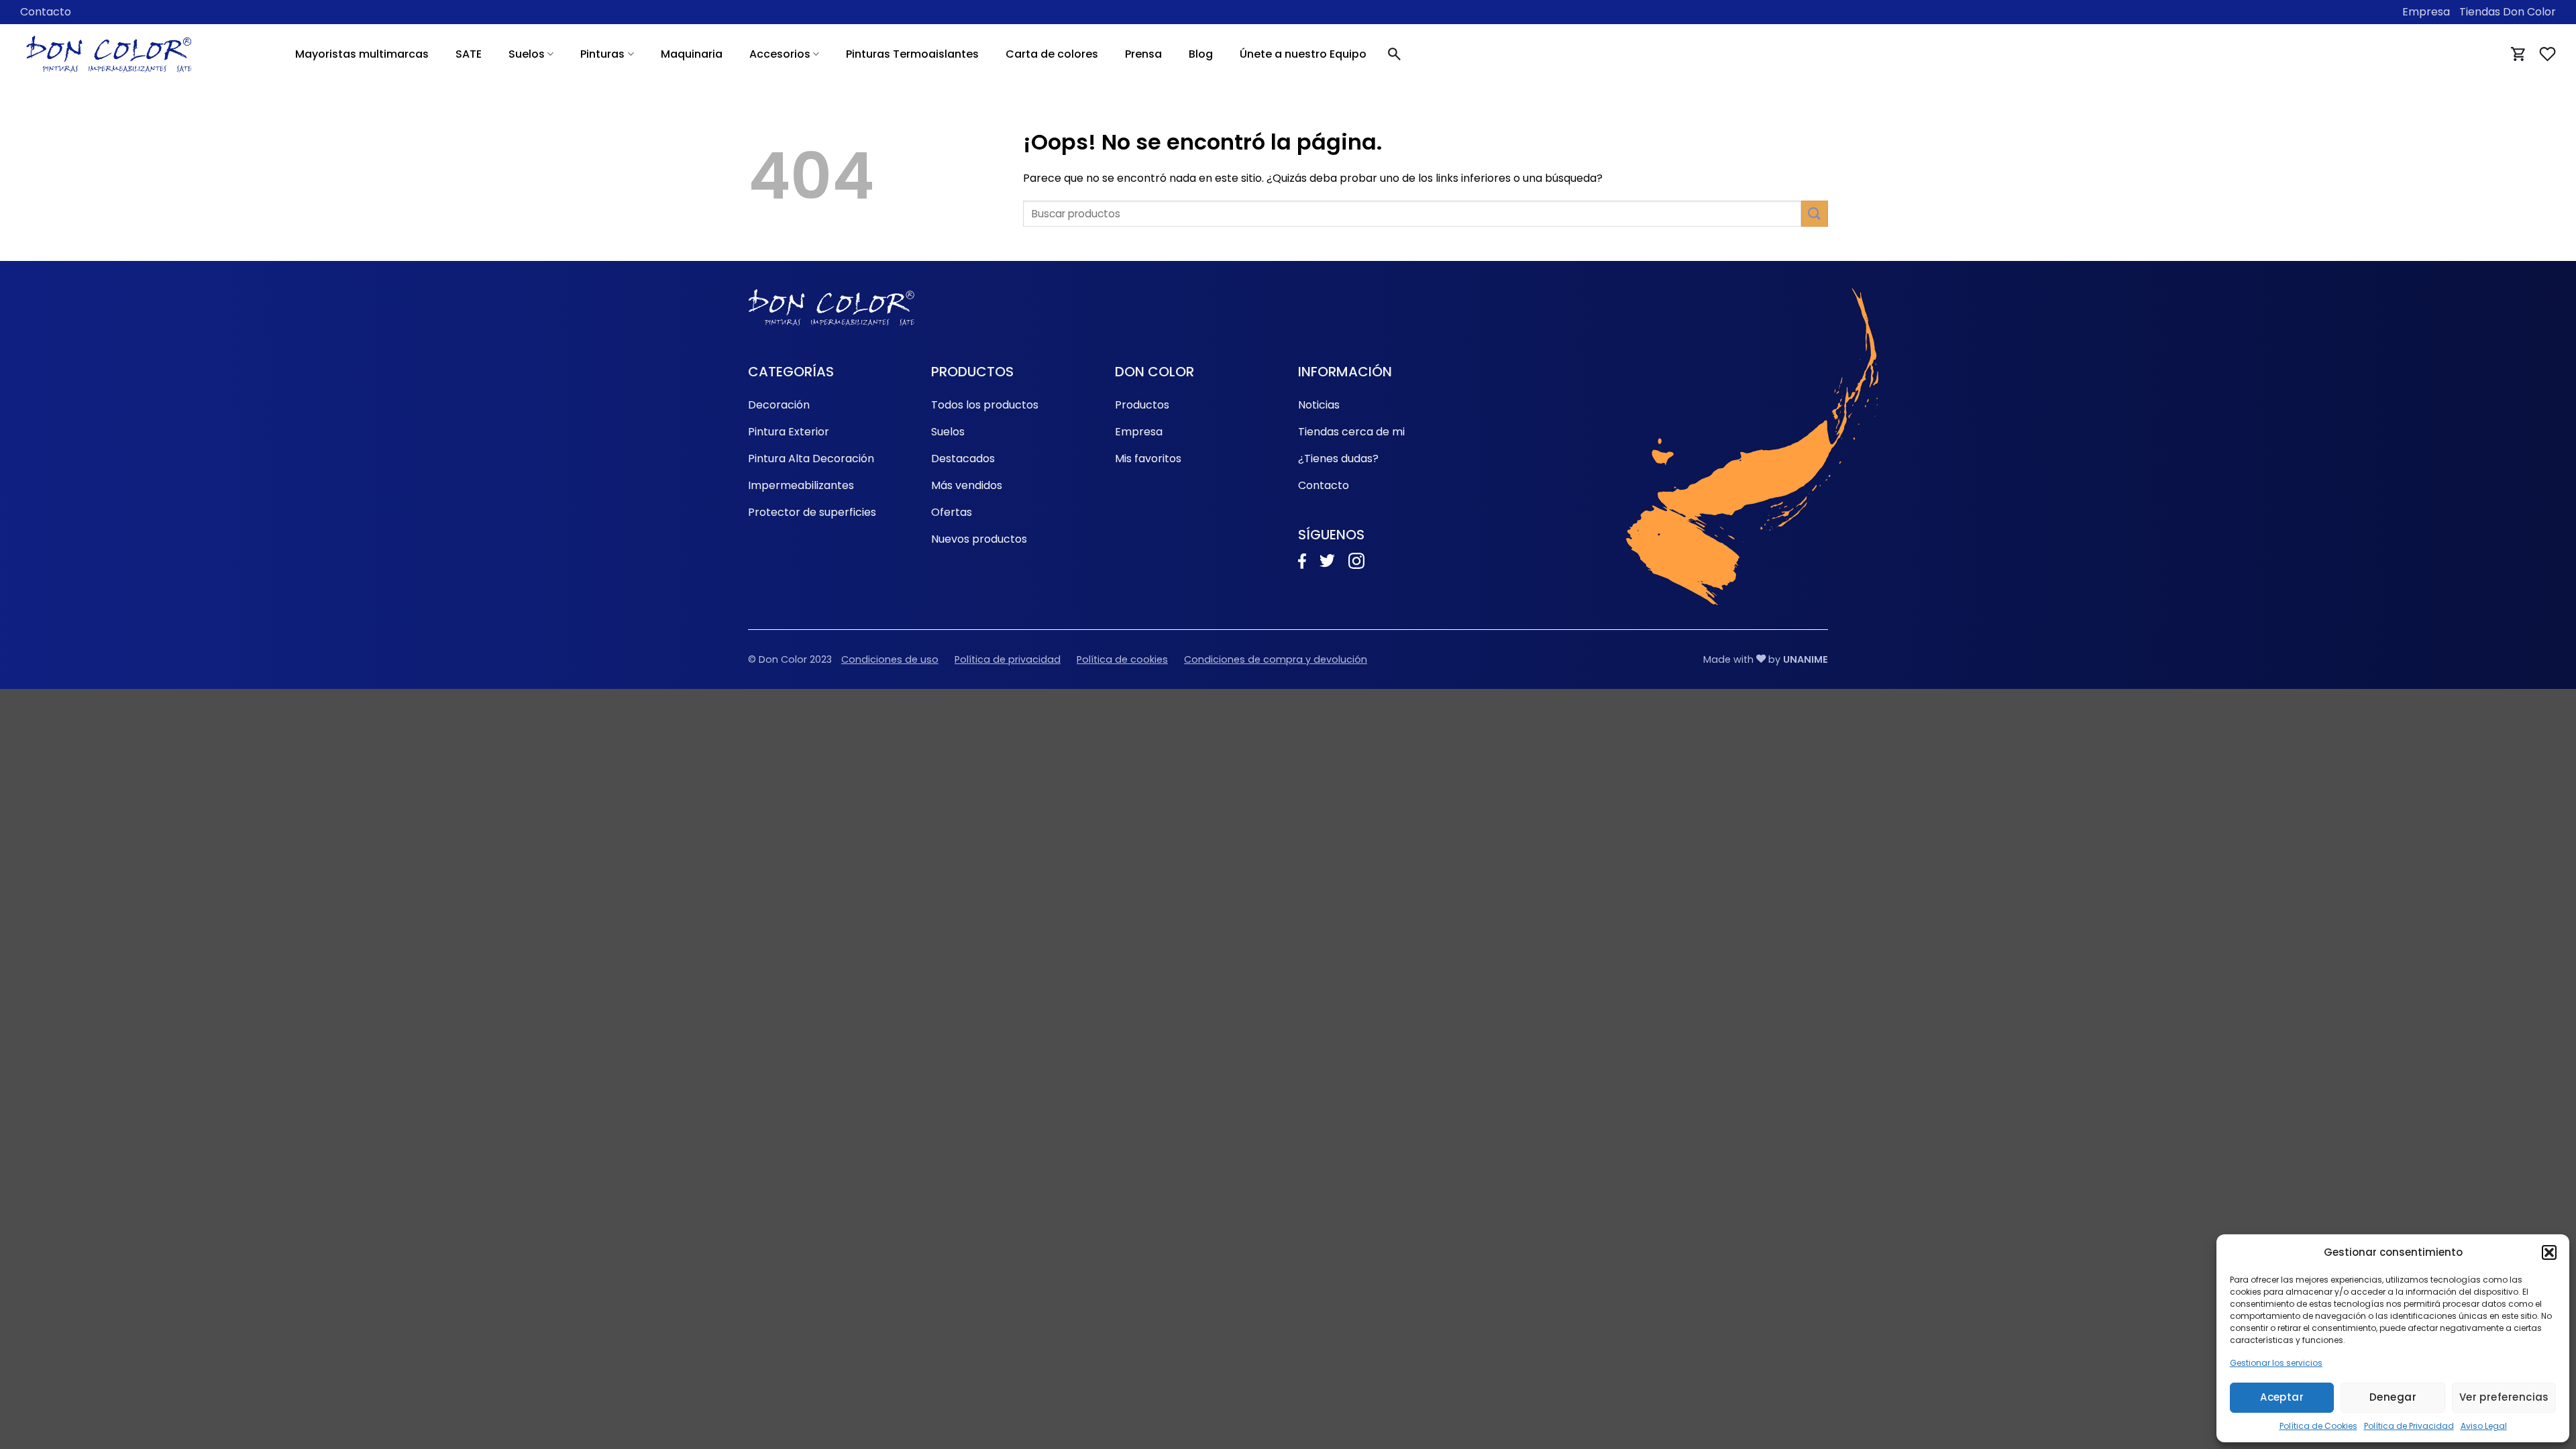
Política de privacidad (1008, 659)
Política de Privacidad (2409, 1426)
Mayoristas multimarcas (362, 54)
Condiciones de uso (890, 659)
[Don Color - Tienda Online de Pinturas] (109, 54)
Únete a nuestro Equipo (1303, 54)
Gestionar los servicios (2276, 1363)
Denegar (2393, 1397)
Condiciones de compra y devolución (1276, 659)
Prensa (1143, 54)
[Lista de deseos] (2547, 54)
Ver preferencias (2504, 1397)
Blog (1201, 54)
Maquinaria (692, 54)
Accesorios (780, 54)
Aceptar (2282, 1397)
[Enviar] (1815, 214)
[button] (2549, 1252)
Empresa (2426, 12)
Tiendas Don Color (2508, 12)
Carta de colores (1052, 54)
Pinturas (602, 54)
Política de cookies (1122, 659)
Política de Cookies (2318, 1426)
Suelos (527, 54)
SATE (469, 54)
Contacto (46, 12)
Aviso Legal (2484, 1426)
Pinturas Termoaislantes (912, 54)
